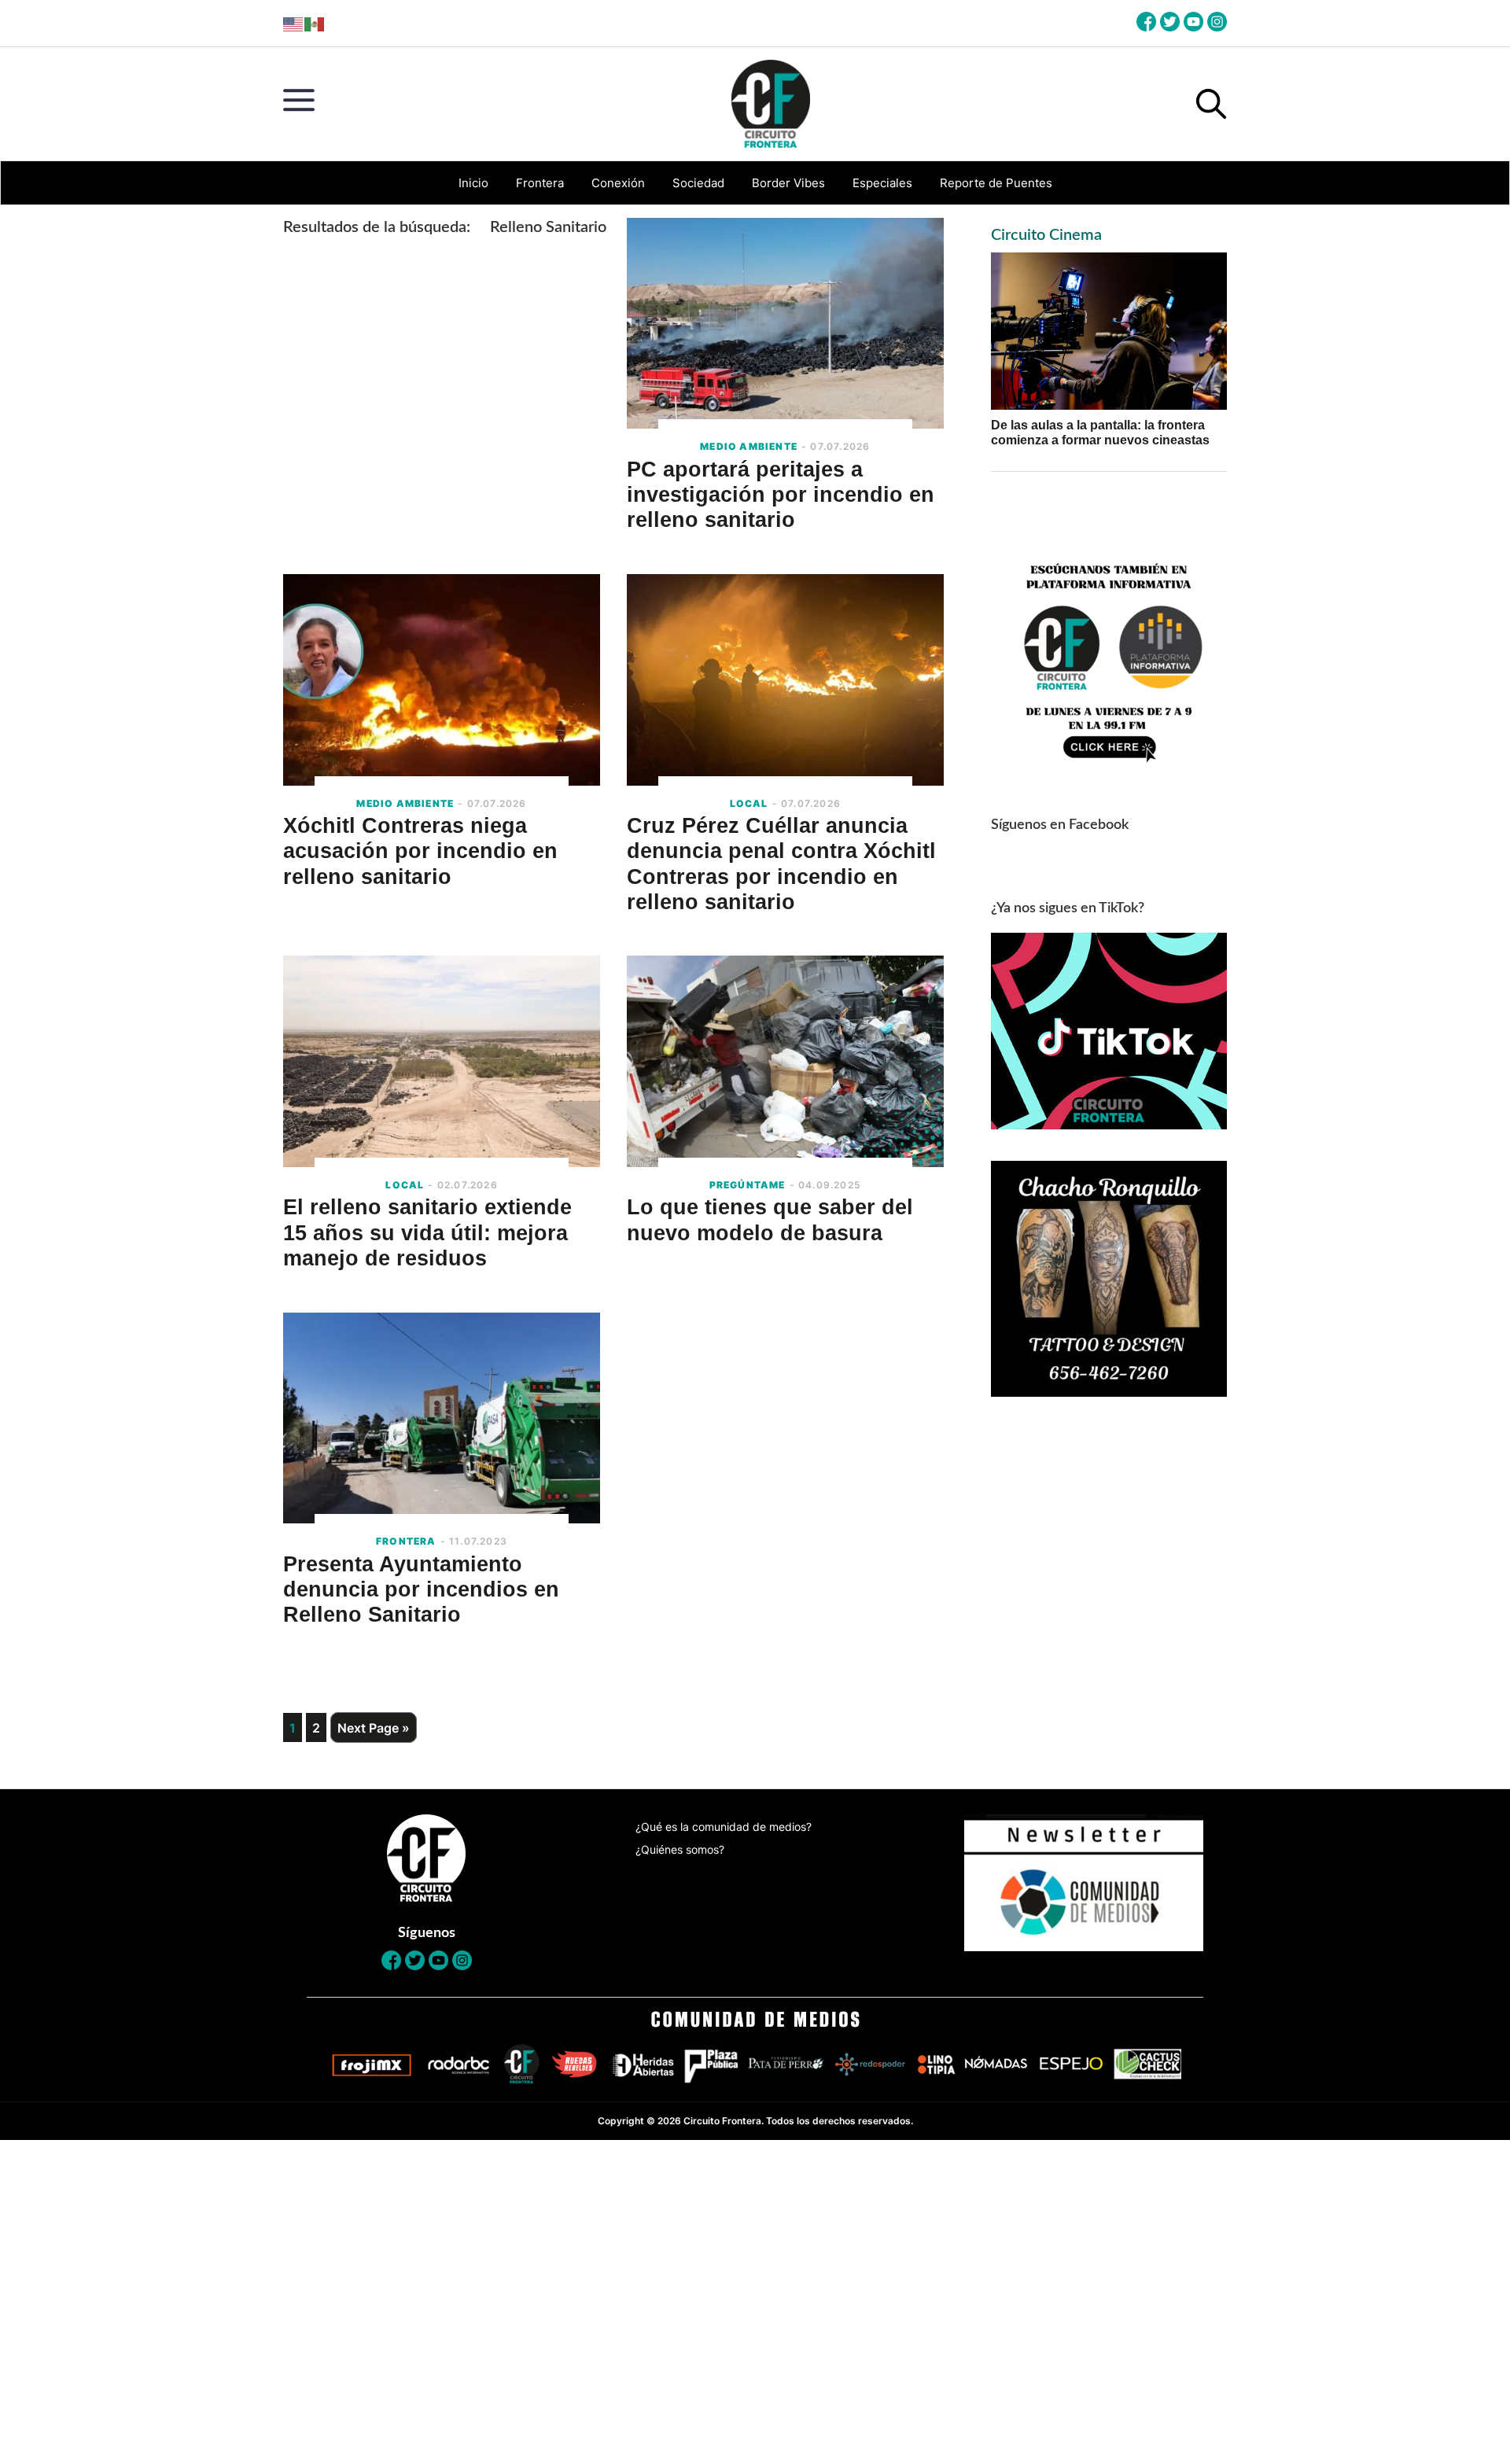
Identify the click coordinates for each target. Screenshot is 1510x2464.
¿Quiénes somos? (680, 1849)
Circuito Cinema (1046, 235)
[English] (294, 23)
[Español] (315, 23)
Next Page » (374, 1729)
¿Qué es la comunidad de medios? (724, 1827)
